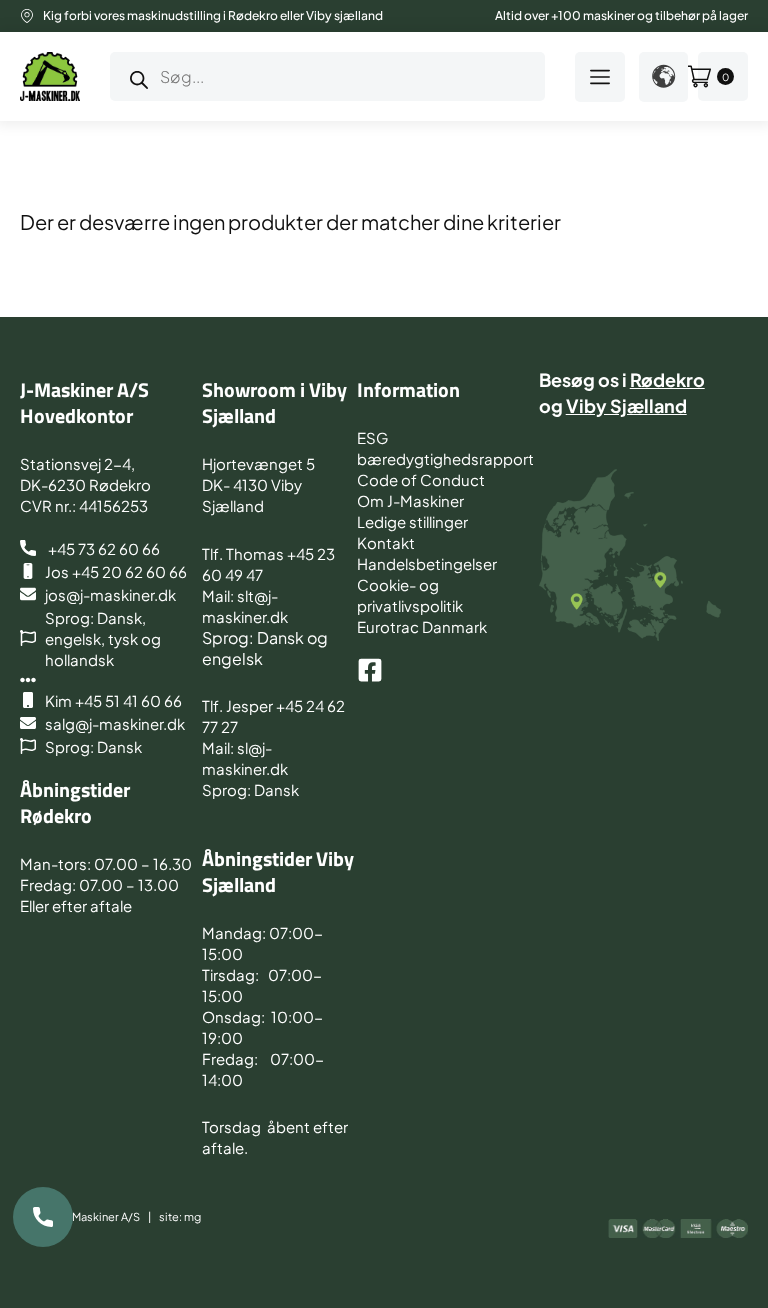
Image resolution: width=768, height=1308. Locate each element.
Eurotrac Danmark (422, 626)
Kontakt (386, 542)
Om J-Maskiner (410, 500)
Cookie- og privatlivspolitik (410, 595)
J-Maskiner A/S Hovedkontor (84, 402)
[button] (600, 77)
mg (192, 1216)
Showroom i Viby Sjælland (274, 402)
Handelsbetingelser (427, 563)
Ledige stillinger (412, 521)
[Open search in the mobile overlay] (327, 76)
